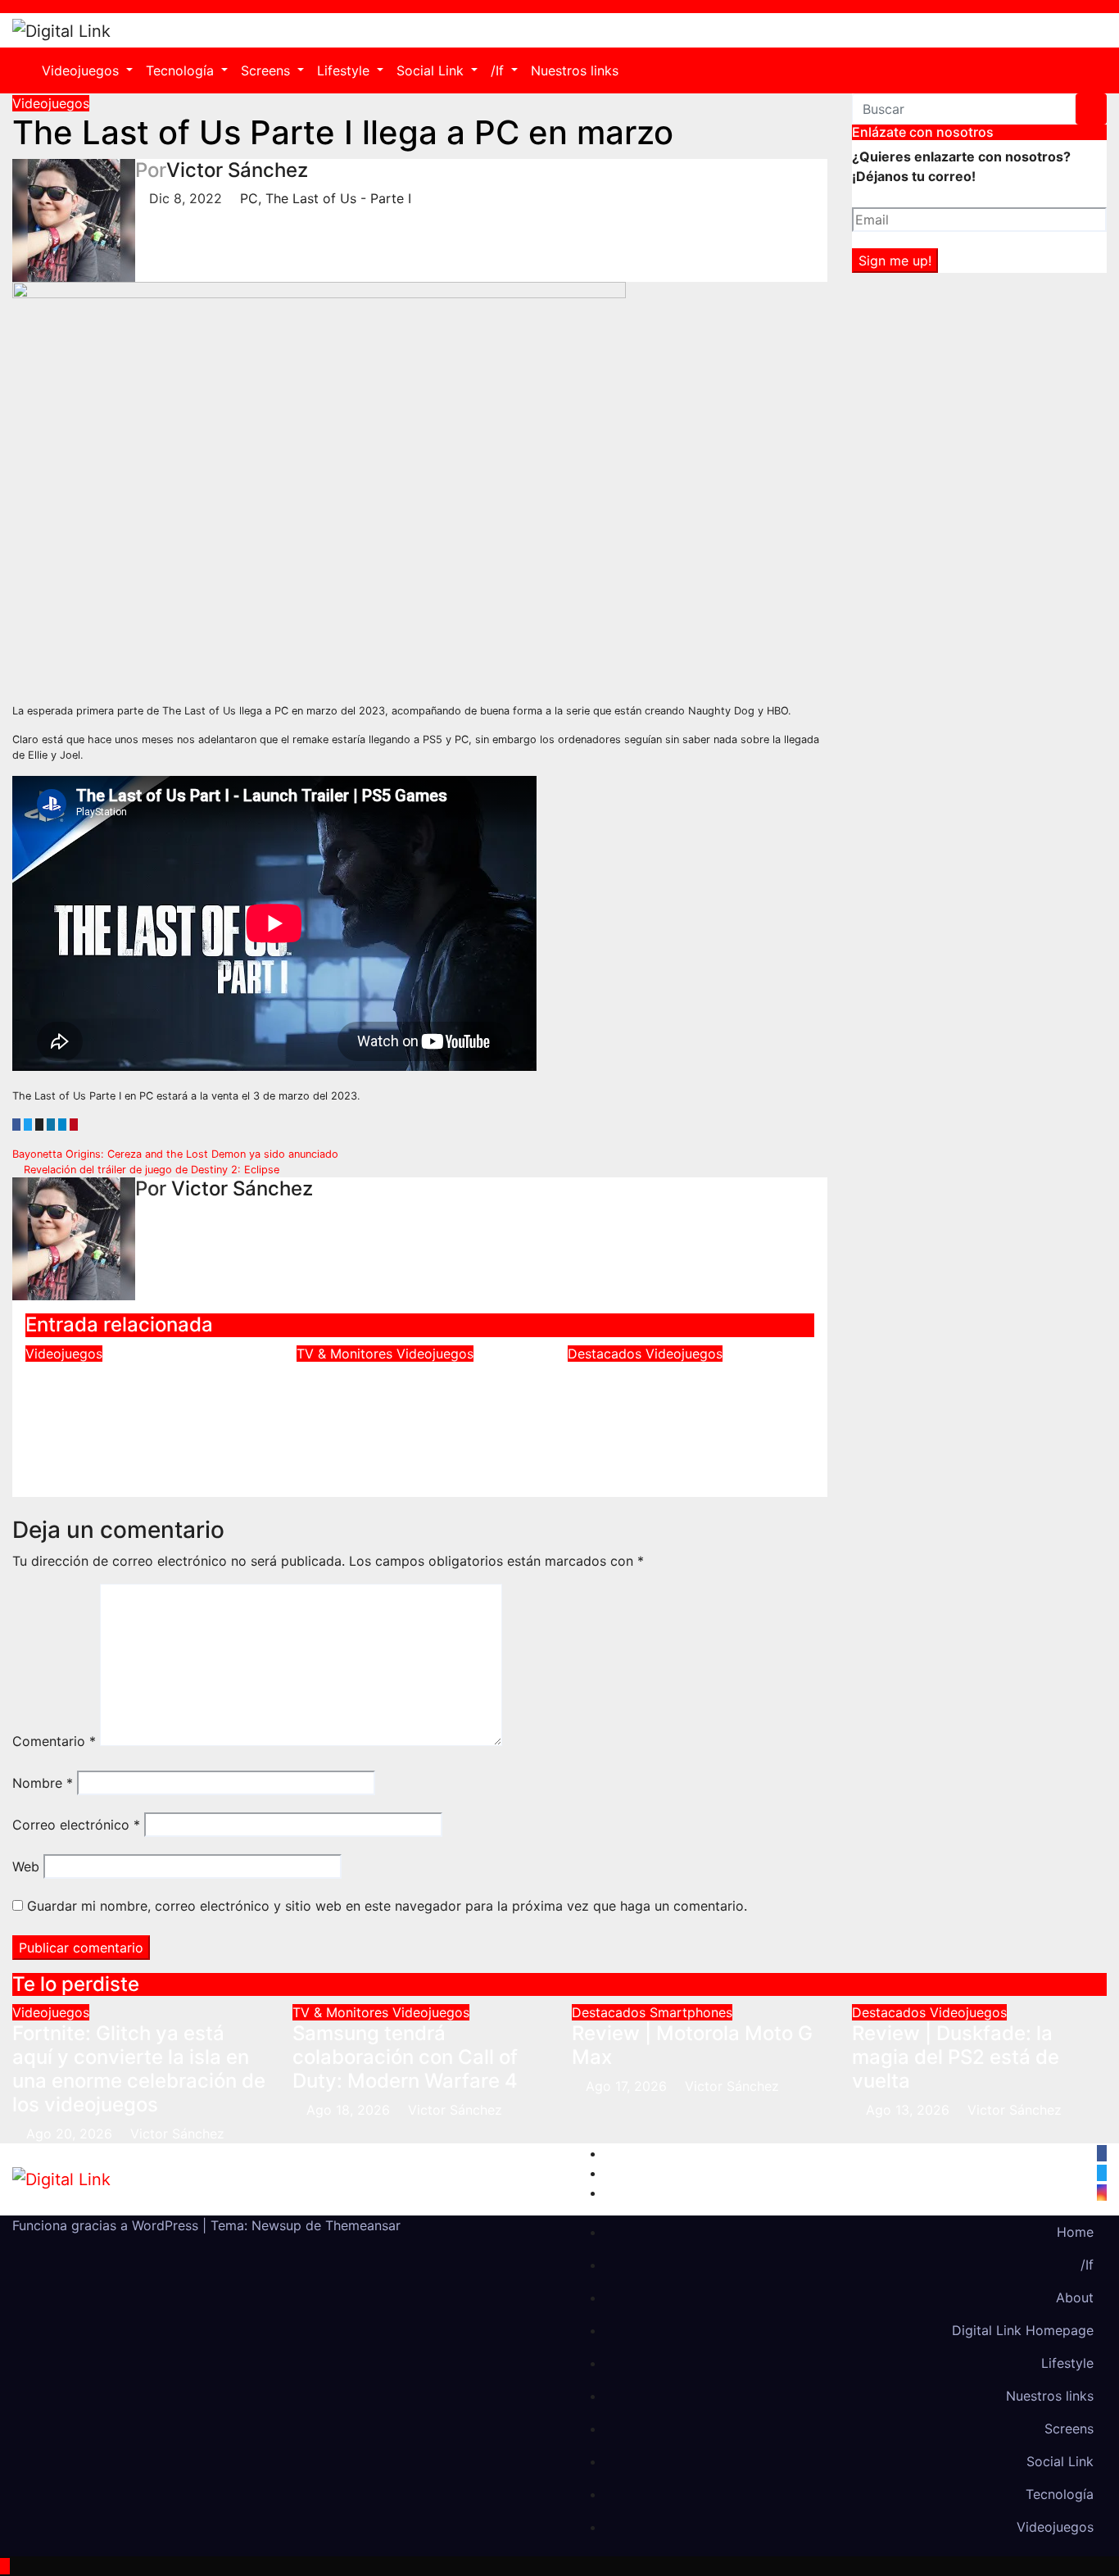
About (1075, 2297)
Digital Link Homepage (1023, 2330)
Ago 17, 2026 (626, 2086)
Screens (267, 70)
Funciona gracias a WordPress (107, 2225)
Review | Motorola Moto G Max (692, 2045)
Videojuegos (82, 70)
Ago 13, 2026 (908, 2110)
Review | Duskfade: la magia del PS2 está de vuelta (671, 1398)
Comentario (54, 1741)
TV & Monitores (347, 1354)
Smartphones (691, 2012)
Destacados (607, 1354)
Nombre (43, 1783)
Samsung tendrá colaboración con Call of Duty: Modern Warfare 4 (409, 1398)
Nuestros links (575, 70)
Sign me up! (895, 261)
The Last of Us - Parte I (338, 198)
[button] (1089, 70)
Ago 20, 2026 (69, 2134)
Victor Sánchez (237, 170)
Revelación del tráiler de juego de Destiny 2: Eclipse (150, 1170)
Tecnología (182, 70)
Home (1075, 2232)
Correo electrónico (76, 1825)
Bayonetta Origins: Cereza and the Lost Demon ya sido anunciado (177, 1154)
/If (499, 70)
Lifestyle (345, 70)
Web (26, 1866)
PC (249, 198)
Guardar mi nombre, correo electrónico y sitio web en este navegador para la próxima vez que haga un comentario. (387, 1906)
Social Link (432, 70)
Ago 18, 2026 (348, 2110)
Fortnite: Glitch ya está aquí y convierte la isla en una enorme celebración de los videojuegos (144, 1410)
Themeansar (363, 2225)
